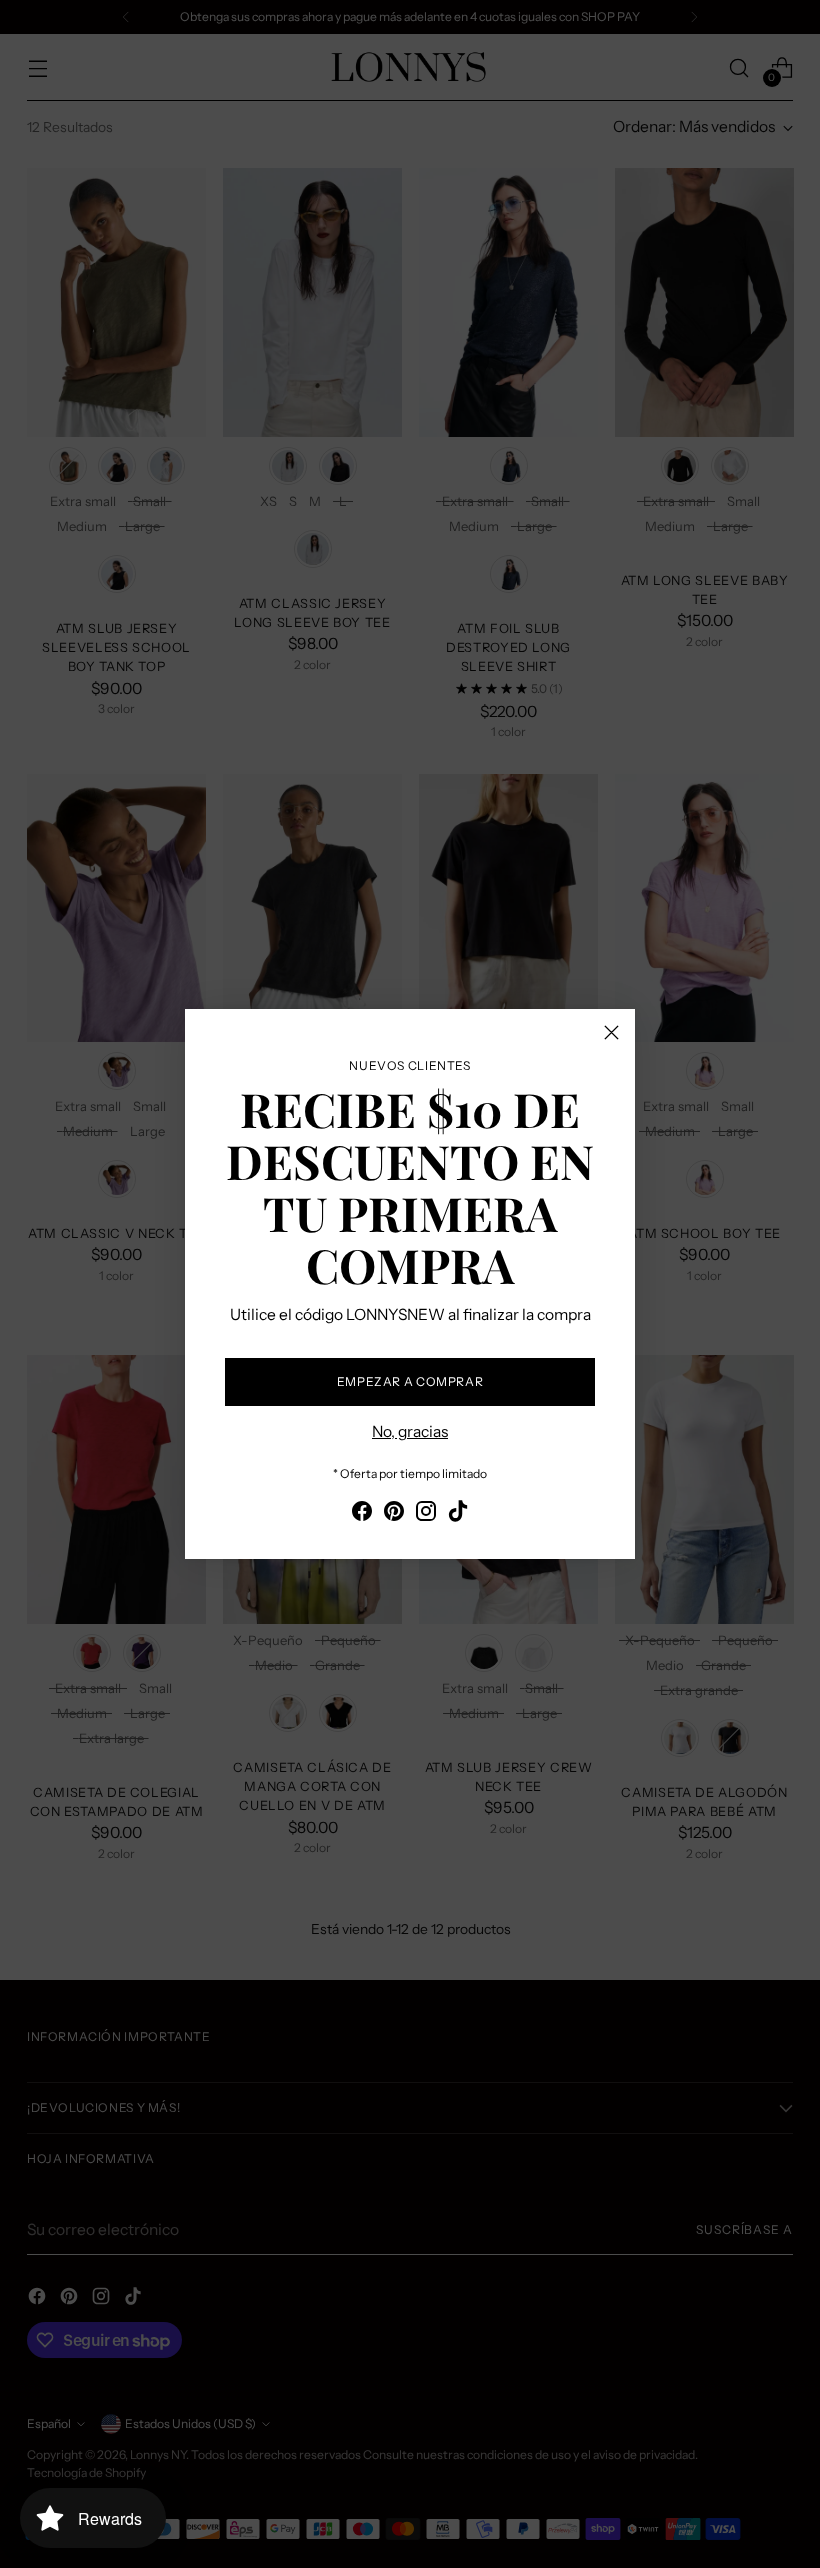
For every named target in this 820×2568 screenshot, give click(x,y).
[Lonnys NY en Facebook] (362, 1514)
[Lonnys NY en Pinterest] (394, 1514)
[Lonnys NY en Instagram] (426, 1514)
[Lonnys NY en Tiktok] (458, 1514)
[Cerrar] (611, 1032)
